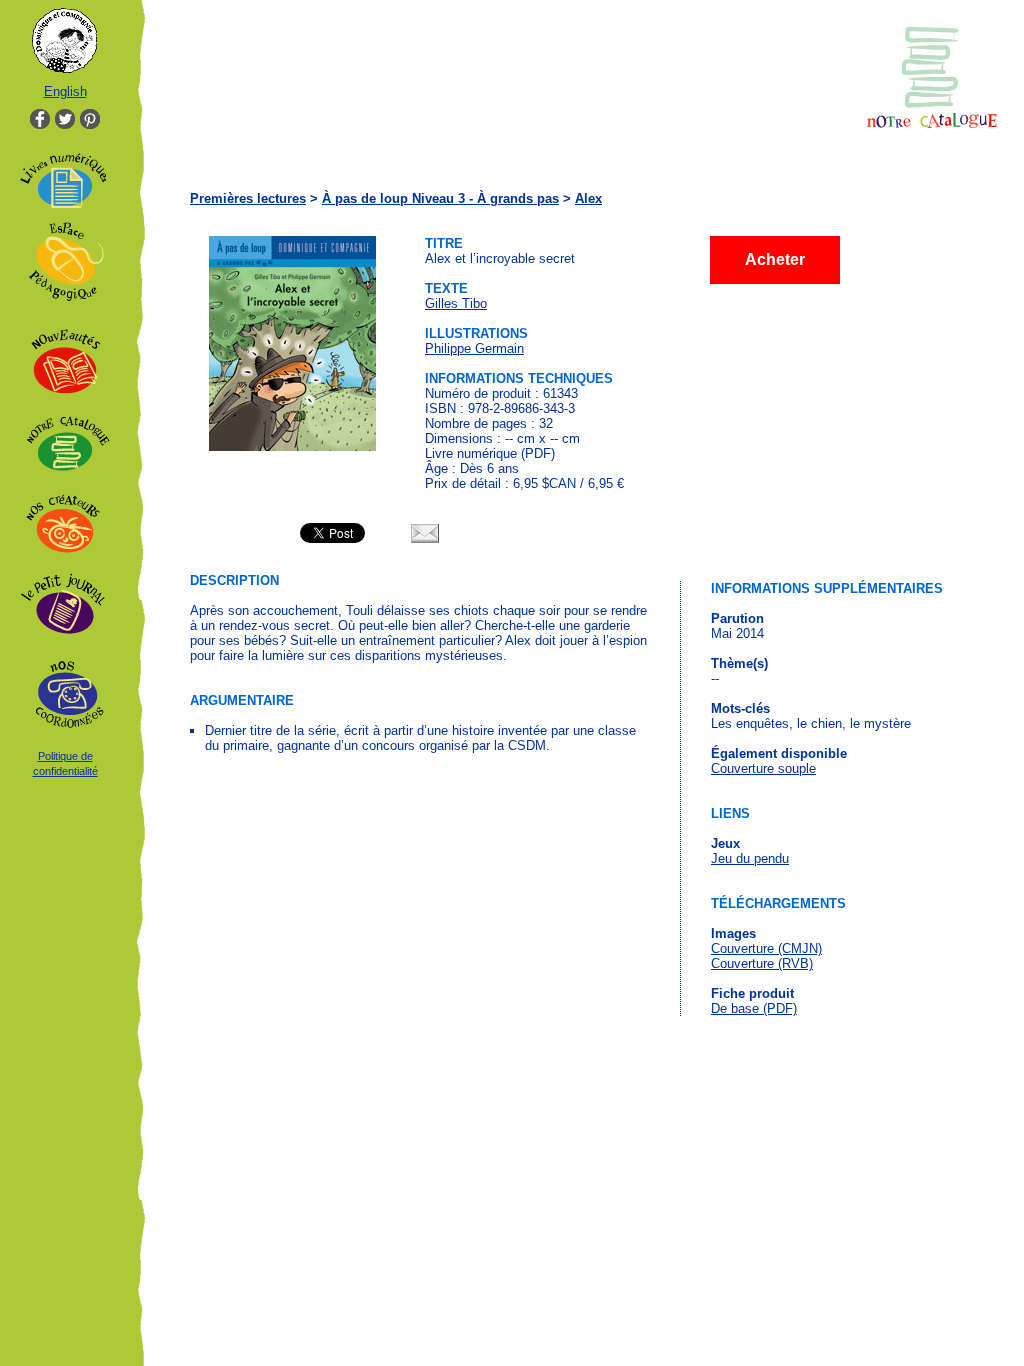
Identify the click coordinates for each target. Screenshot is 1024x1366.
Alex (588, 198)
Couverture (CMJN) (766, 948)
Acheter (775, 259)
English (65, 91)
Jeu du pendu (750, 858)
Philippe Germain (474, 348)
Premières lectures (248, 198)
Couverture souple (763, 768)
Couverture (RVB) (762, 963)
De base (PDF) (754, 1008)
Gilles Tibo (456, 303)
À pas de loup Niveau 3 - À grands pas (440, 198)
